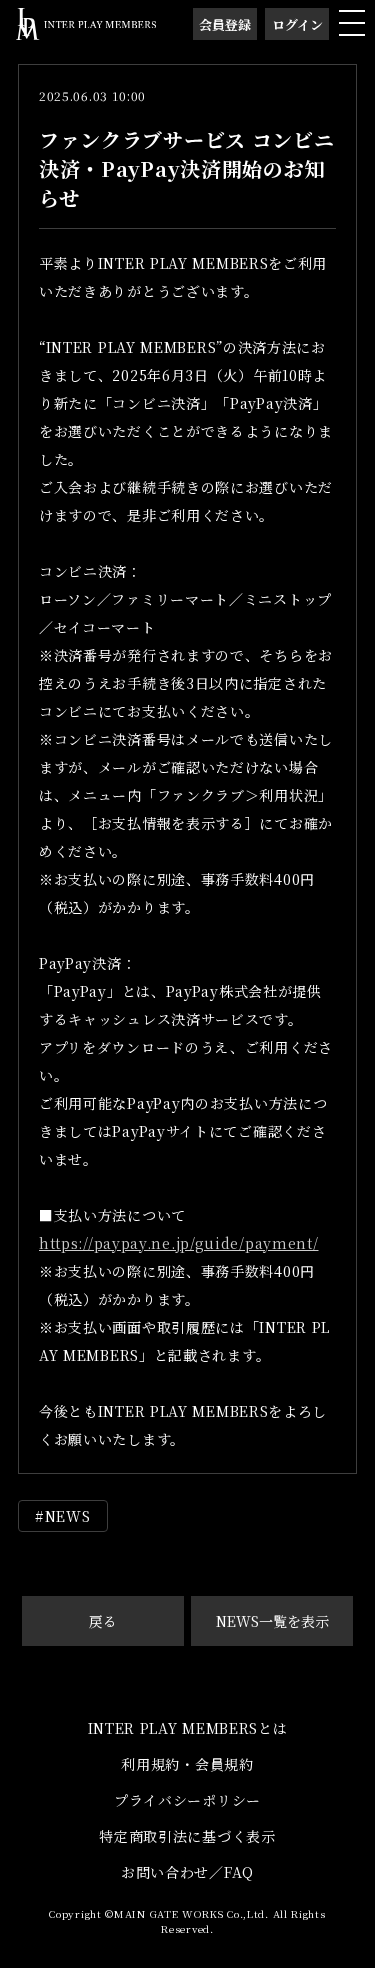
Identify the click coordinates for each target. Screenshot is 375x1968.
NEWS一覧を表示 (272, 1621)
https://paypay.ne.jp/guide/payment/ (179, 1243)
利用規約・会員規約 (187, 1764)
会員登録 (225, 24)
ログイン (297, 24)
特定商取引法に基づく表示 (187, 1836)
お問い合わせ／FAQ (187, 1872)
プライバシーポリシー (187, 1800)
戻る (103, 1621)
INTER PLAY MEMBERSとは (188, 1728)
